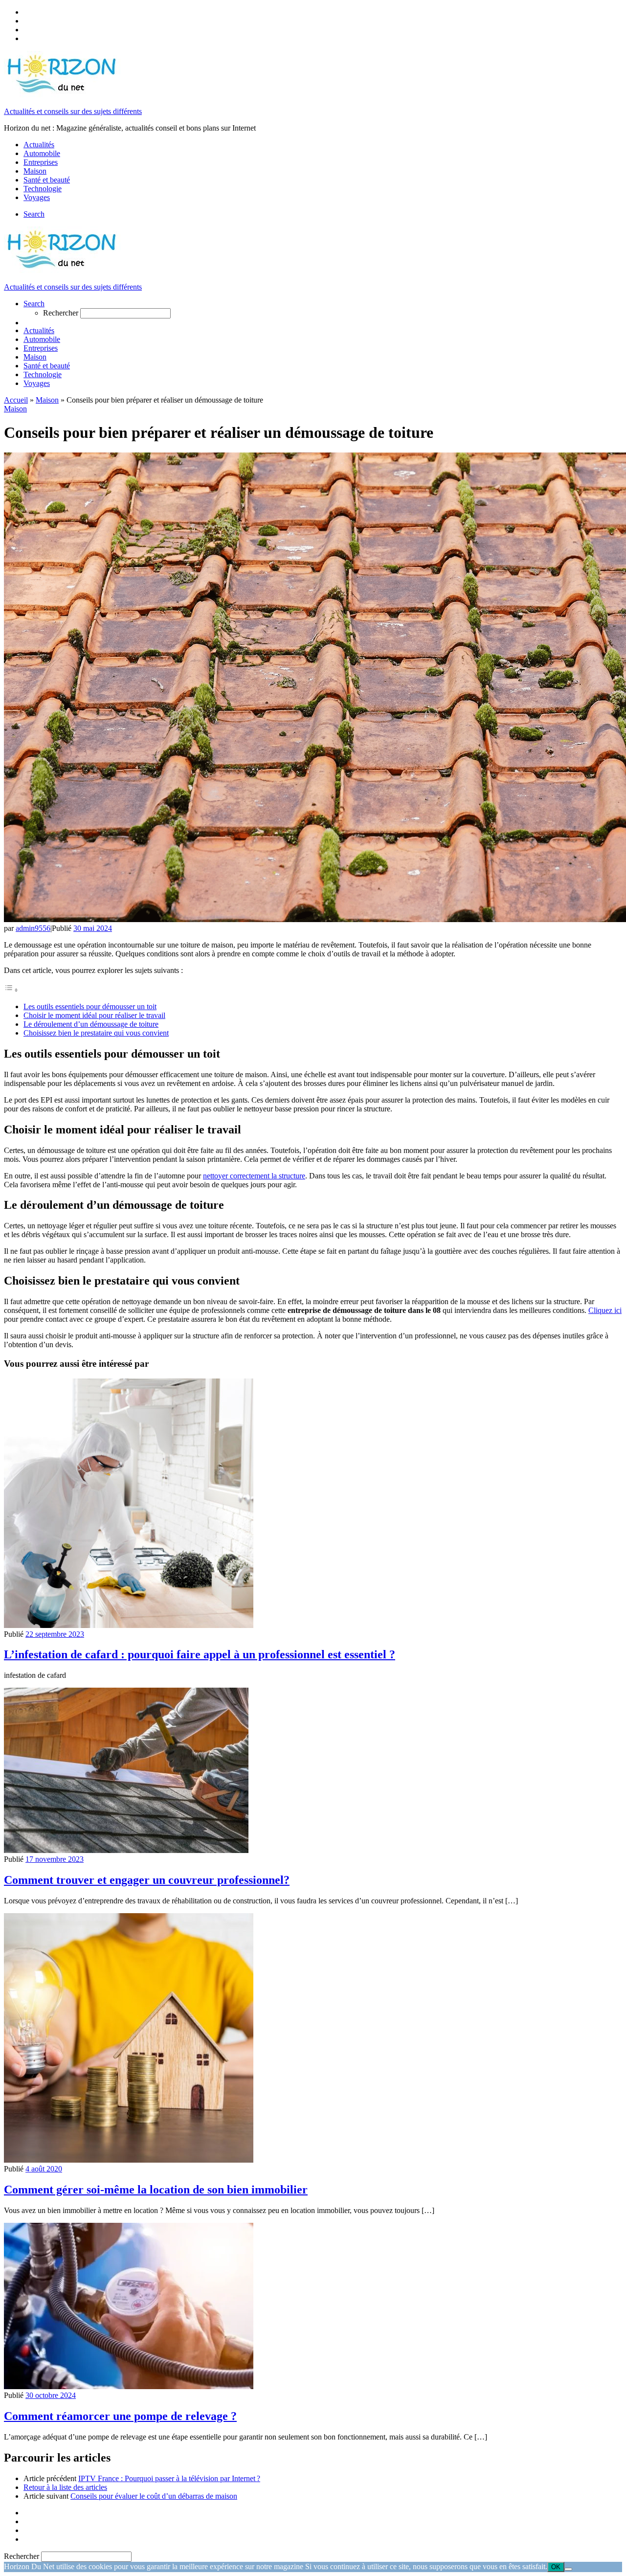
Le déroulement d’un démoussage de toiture (91, 1024)
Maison (47, 400)
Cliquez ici (605, 1310)
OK (556, 2567)
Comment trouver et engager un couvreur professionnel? (147, 1880)
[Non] (568, 2569)
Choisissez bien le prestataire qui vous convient (96, 1033)
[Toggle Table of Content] (11, 990)
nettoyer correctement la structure (254, 1176)
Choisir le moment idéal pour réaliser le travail (94, 1015)
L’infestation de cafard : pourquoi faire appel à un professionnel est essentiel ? (200, 1654)
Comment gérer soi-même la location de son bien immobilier (156, 2190)
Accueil (16, 400)
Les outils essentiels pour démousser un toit (90, 1006)
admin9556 (33, 928)
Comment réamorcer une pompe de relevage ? (120, 2416)
